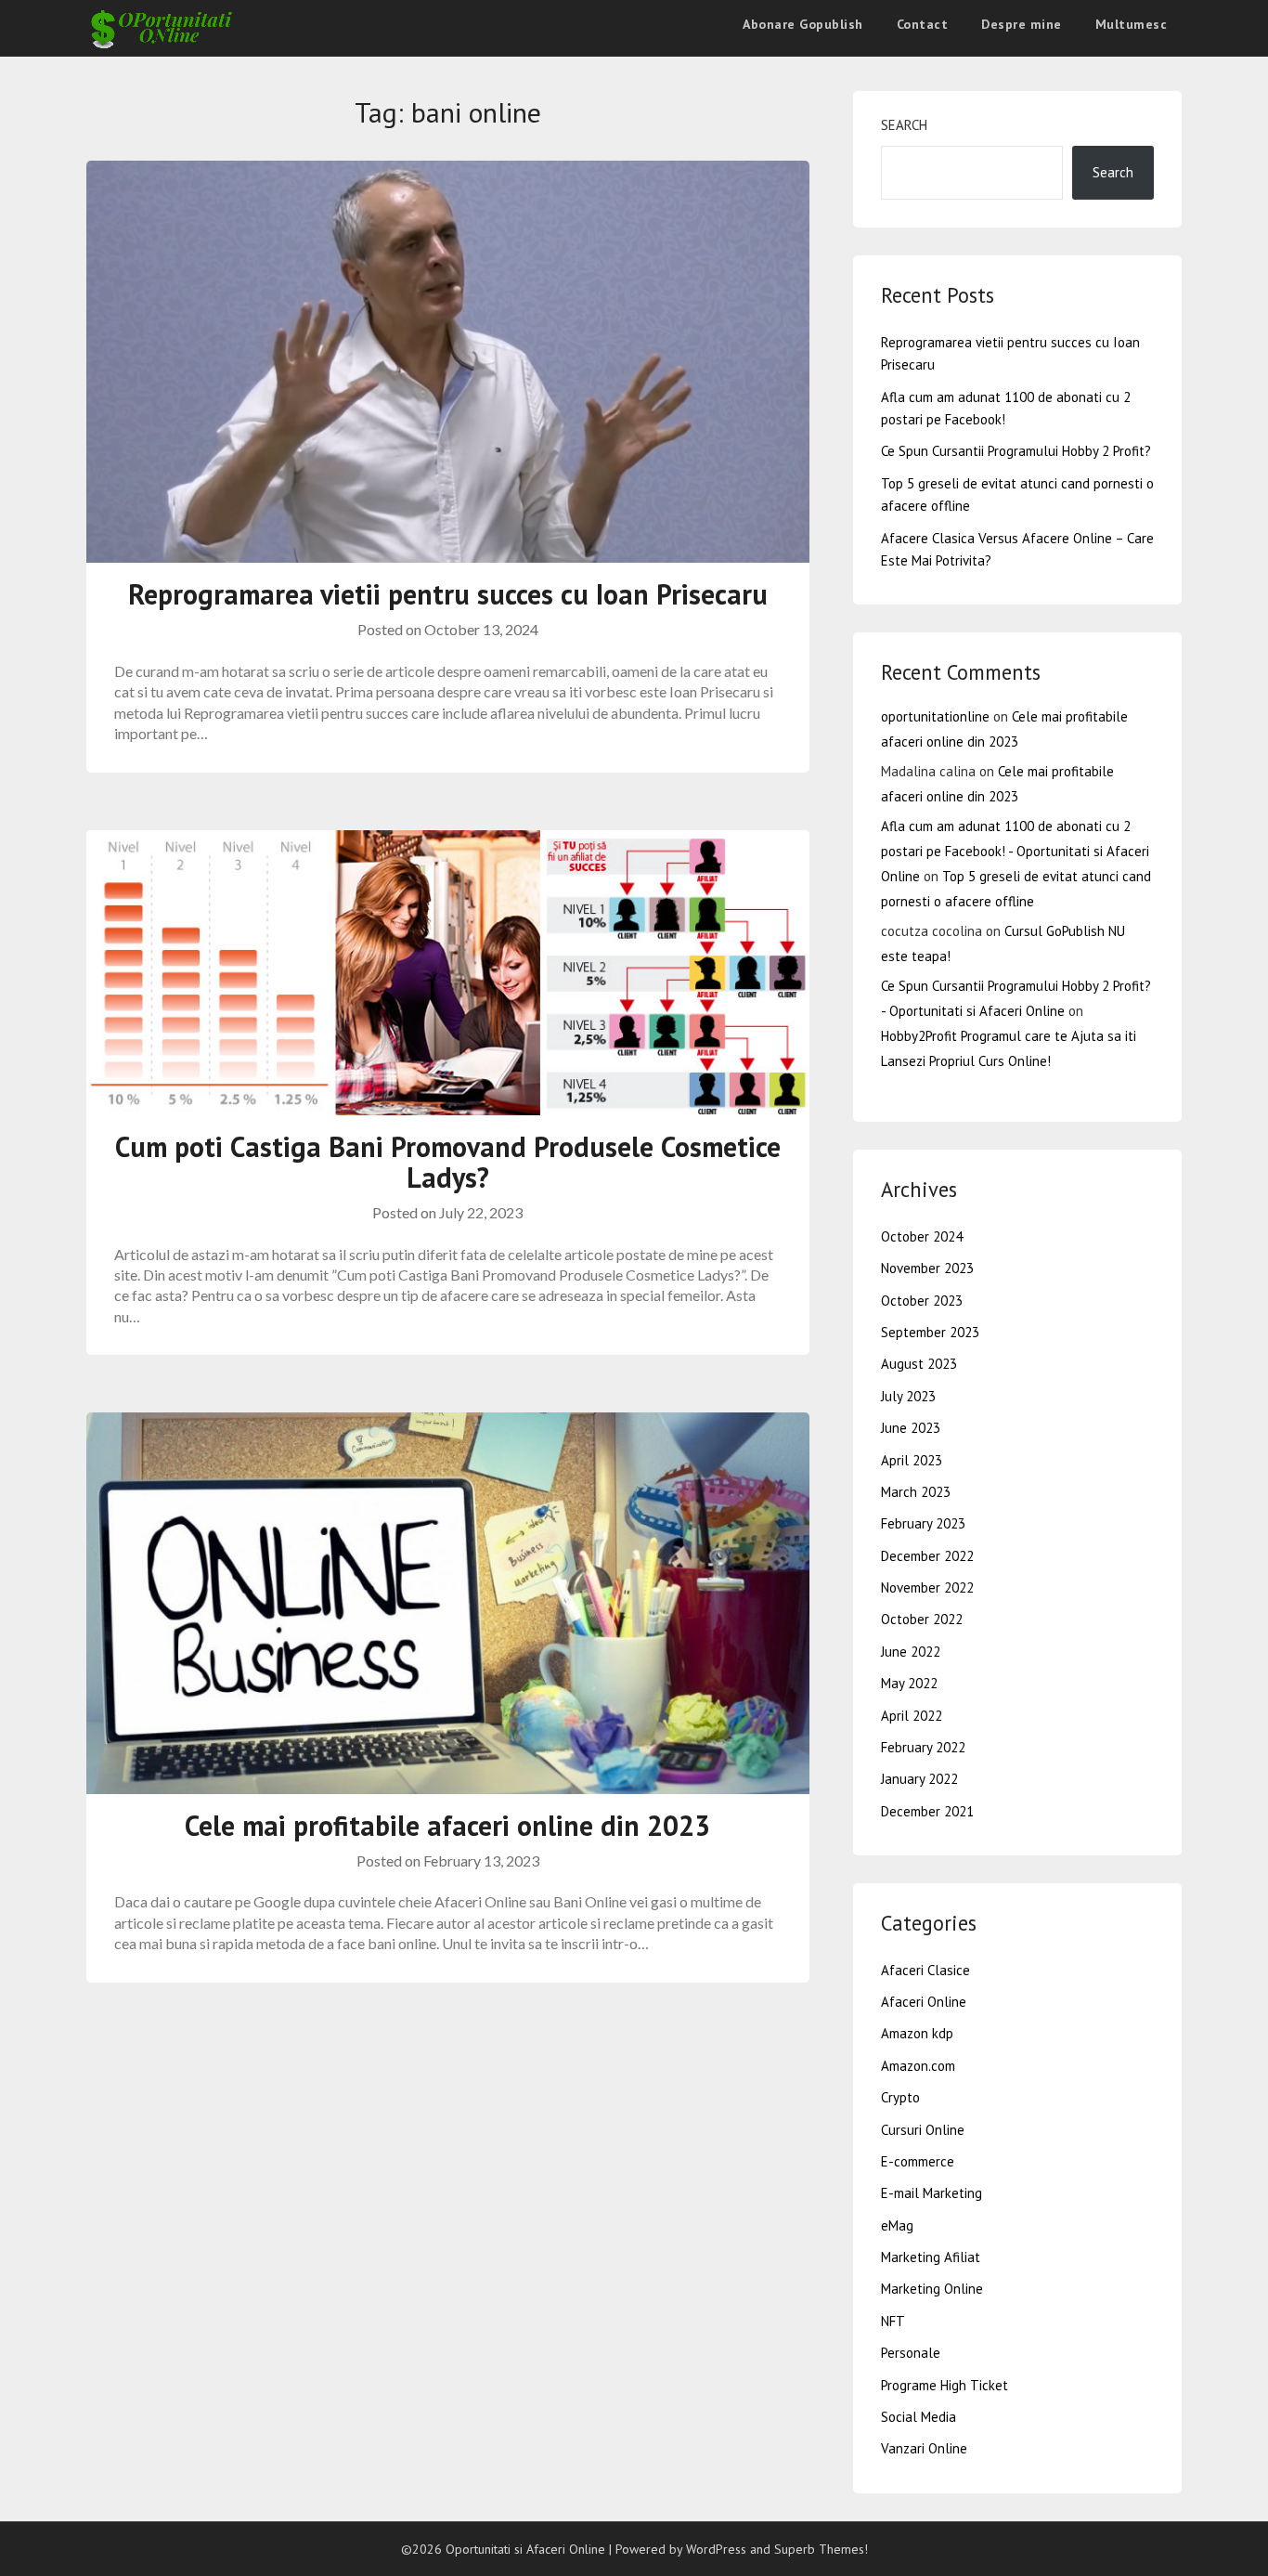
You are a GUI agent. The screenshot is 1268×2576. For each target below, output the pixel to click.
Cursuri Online (923, 2130)
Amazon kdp (917, 2033)
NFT (893, 2321)
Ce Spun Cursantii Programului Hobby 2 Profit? (1016, 451)
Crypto (900, 2097)
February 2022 (923, 1747)
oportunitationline (935, 716)
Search (904, 125)
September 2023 (930, 1332)
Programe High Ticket (945, 2385)
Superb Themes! (821, 2549)
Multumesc (1132, 24)
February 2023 (923, 1523)
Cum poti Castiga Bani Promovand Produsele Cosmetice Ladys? (448, 1162)
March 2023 (916, 1492)
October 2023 (922, 1301)
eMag (897, 2225)
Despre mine (1022, 24)
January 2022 (919, 1779)
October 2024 (922, 1236)
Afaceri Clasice (925, 1970)
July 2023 (908, 1396)
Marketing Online (932, 2289)
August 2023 (919, 1364)
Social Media (919, 2417)
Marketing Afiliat (931, 2257)
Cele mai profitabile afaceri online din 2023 (447, 1825)
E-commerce (918, 2161)
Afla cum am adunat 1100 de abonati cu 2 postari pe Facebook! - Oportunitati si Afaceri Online (1015, 851)
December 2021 (927, 1811)
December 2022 (927, 1556)
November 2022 (927, 1587)
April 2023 (912, 1460)
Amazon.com (918, 2066)
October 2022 (922, 1619)
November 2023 (927, 1268)
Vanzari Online (924, 2448)
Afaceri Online (924, 2002)
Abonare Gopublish (803, 24)
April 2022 (912, 1716)
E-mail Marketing (932, 2193)
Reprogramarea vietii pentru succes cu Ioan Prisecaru (448, 594)
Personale (911, 2353)
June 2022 (911, 1652)
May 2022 (909, 1683)
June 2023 (911, 1428)
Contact (923, 24)
